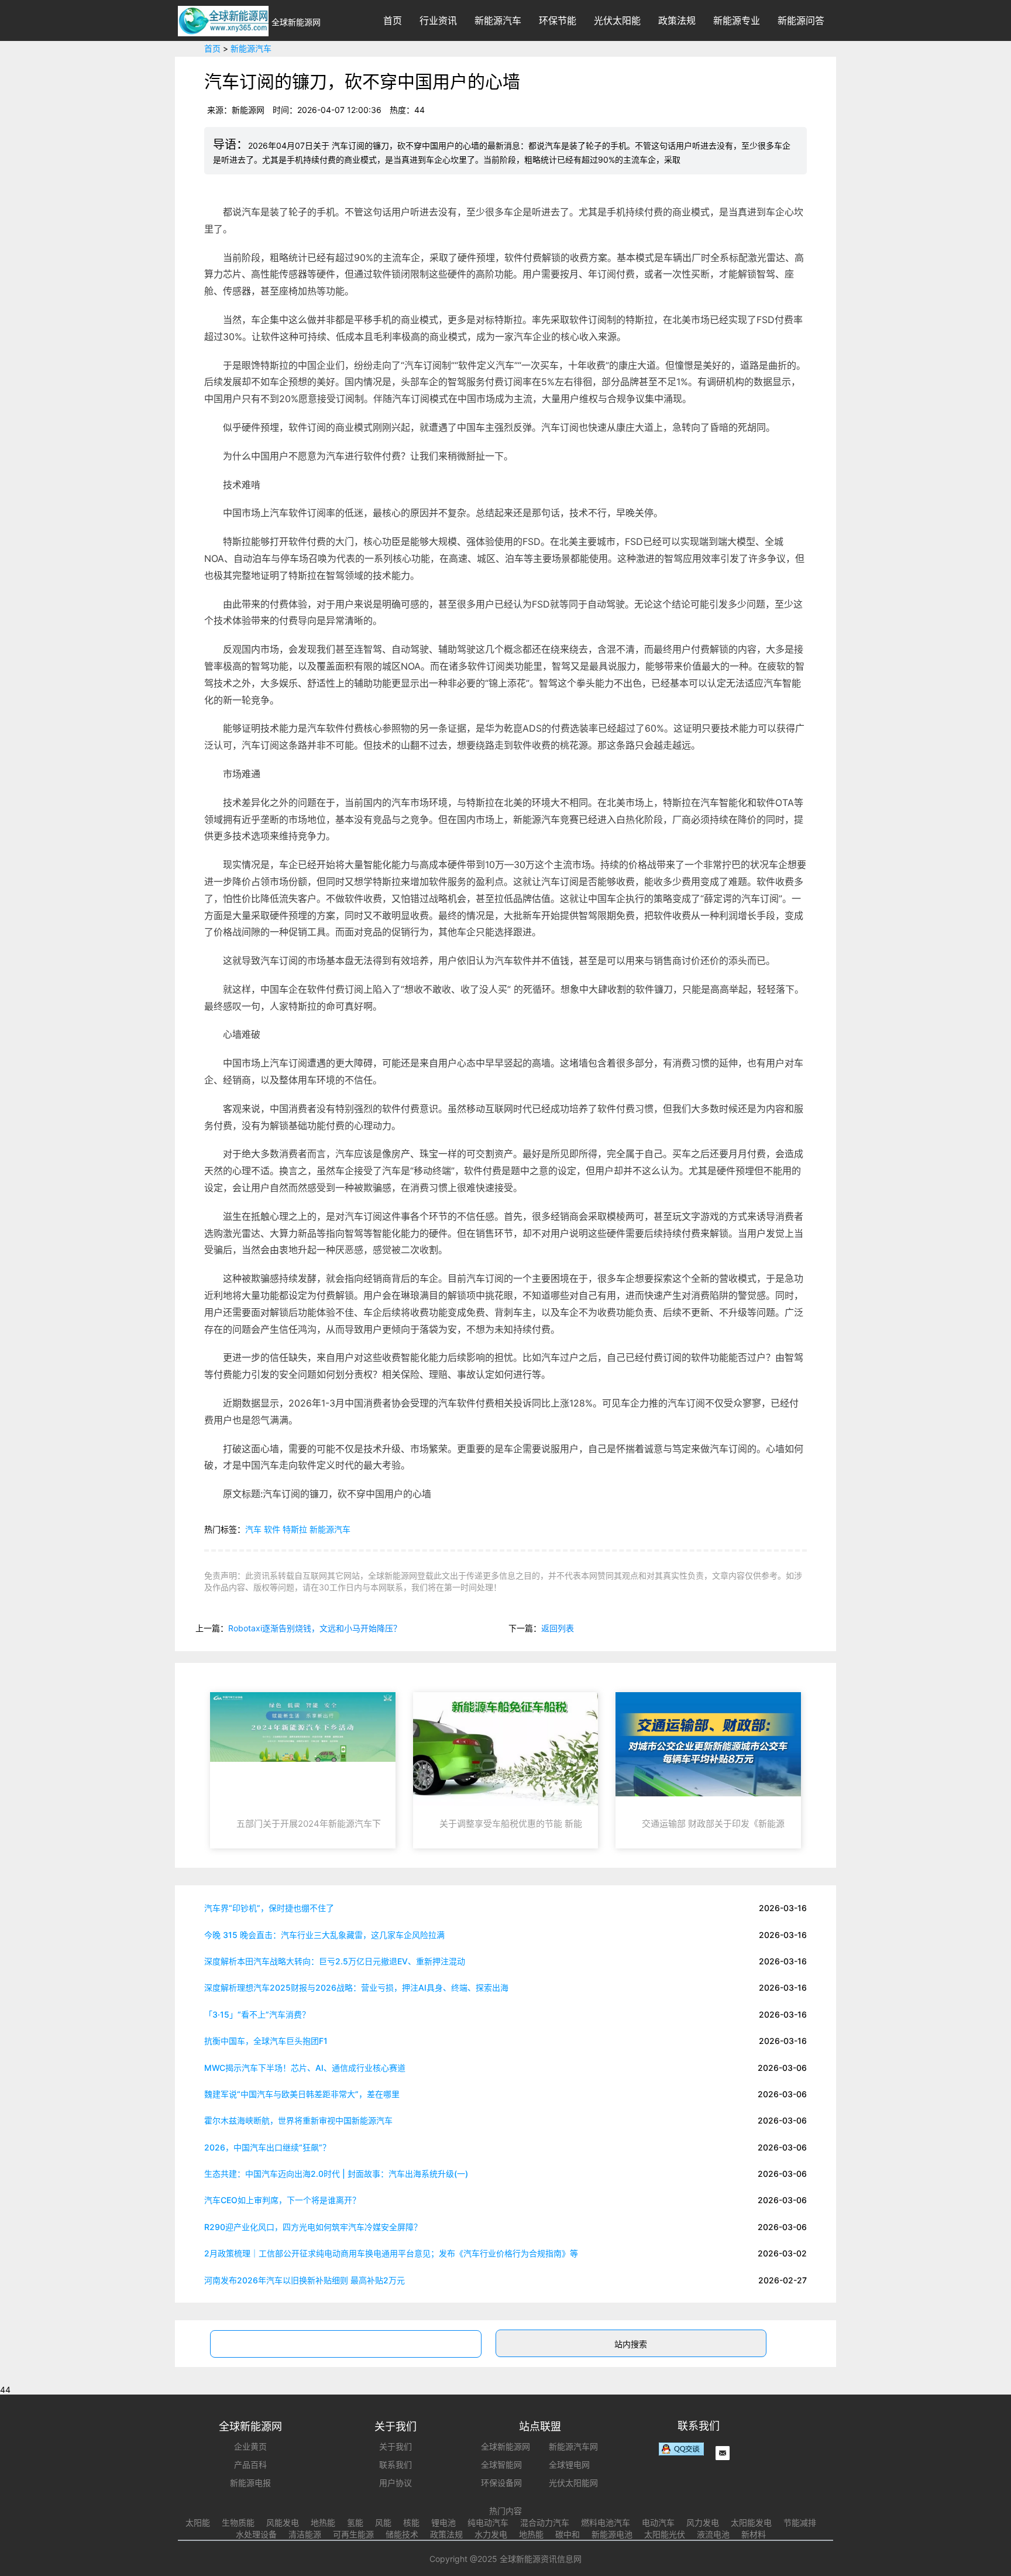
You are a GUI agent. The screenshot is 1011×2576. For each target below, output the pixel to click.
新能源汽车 (498, 20)
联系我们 (396, 2464)
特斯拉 (295, 1529)
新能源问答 (801, 20)
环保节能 (558, 20)
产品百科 (250, 2464)
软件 (272, 1529)
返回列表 (558, 1628)
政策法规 (677, 20)
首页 (393, 20)
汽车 (253, 1529)
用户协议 (396, 2483)
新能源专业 (737, 20)
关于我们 (396, 2446)
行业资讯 (438, 20)
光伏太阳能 (617, 20)
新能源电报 (250, 2483)
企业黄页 (250, 2446)
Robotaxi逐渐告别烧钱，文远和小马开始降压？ (315, 1628)
